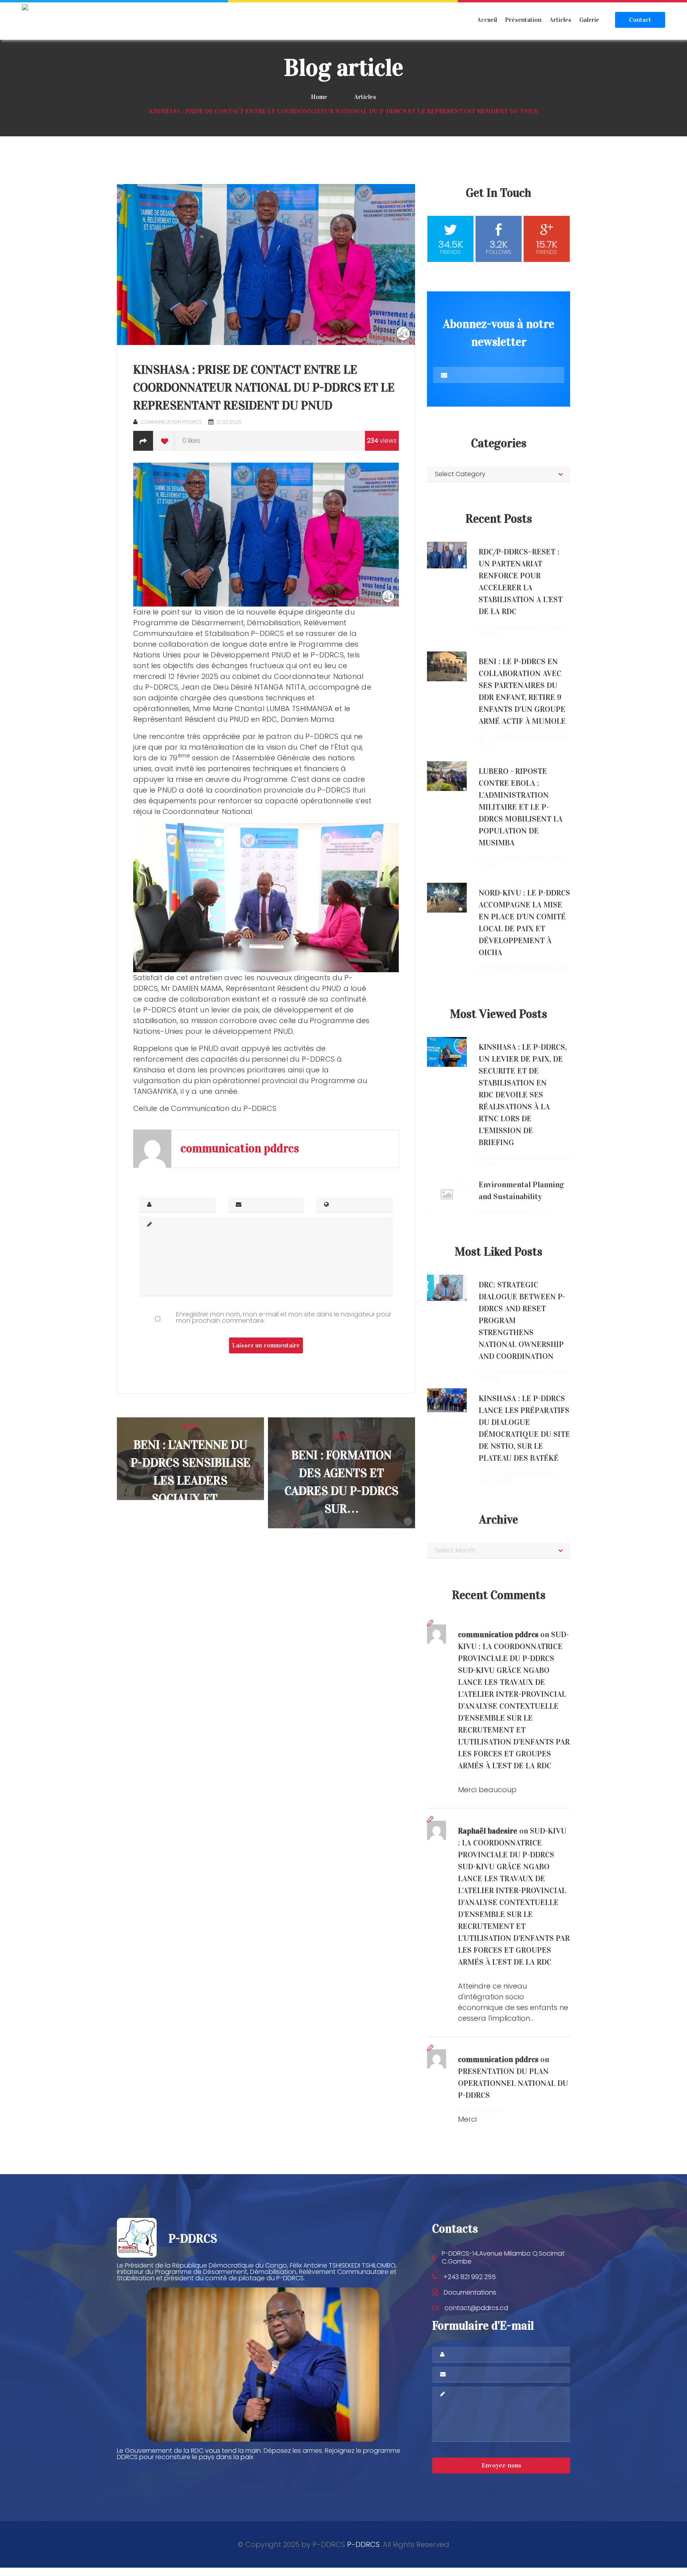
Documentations (470, 2292)
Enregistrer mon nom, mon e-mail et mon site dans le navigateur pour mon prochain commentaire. (284, 1318)
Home (319, 97)
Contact (640, 20)
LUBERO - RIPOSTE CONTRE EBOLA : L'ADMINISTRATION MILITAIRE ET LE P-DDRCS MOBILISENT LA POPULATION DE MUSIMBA (521, 807)
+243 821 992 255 (470, 2277)
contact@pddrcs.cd (476, 2308)
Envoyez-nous (501, 2465)
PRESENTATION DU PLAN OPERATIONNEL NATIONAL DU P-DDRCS (513, 2083)
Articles (560, 20)
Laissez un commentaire (266, 1345)
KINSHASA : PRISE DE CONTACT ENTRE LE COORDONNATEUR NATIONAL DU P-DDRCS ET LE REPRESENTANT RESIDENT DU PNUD (264, 388)
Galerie (589, 20)
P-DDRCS (363, 2544)
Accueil (487, 20)
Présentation (523, 20)
